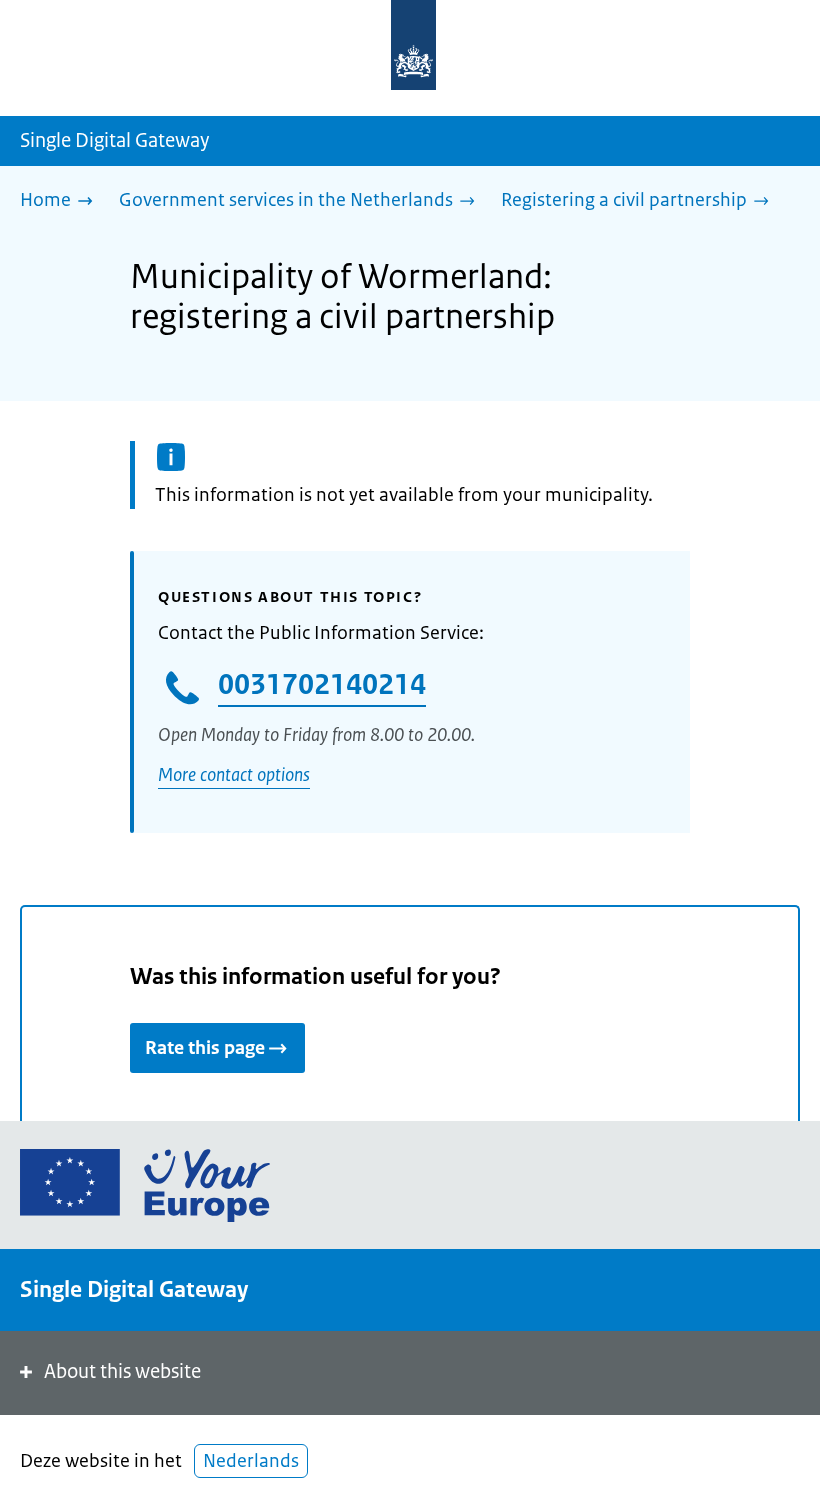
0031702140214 (322, 684)
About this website (122, 1371)
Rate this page (205, 1048)
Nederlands (251, 1461)
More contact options (234, 775)
